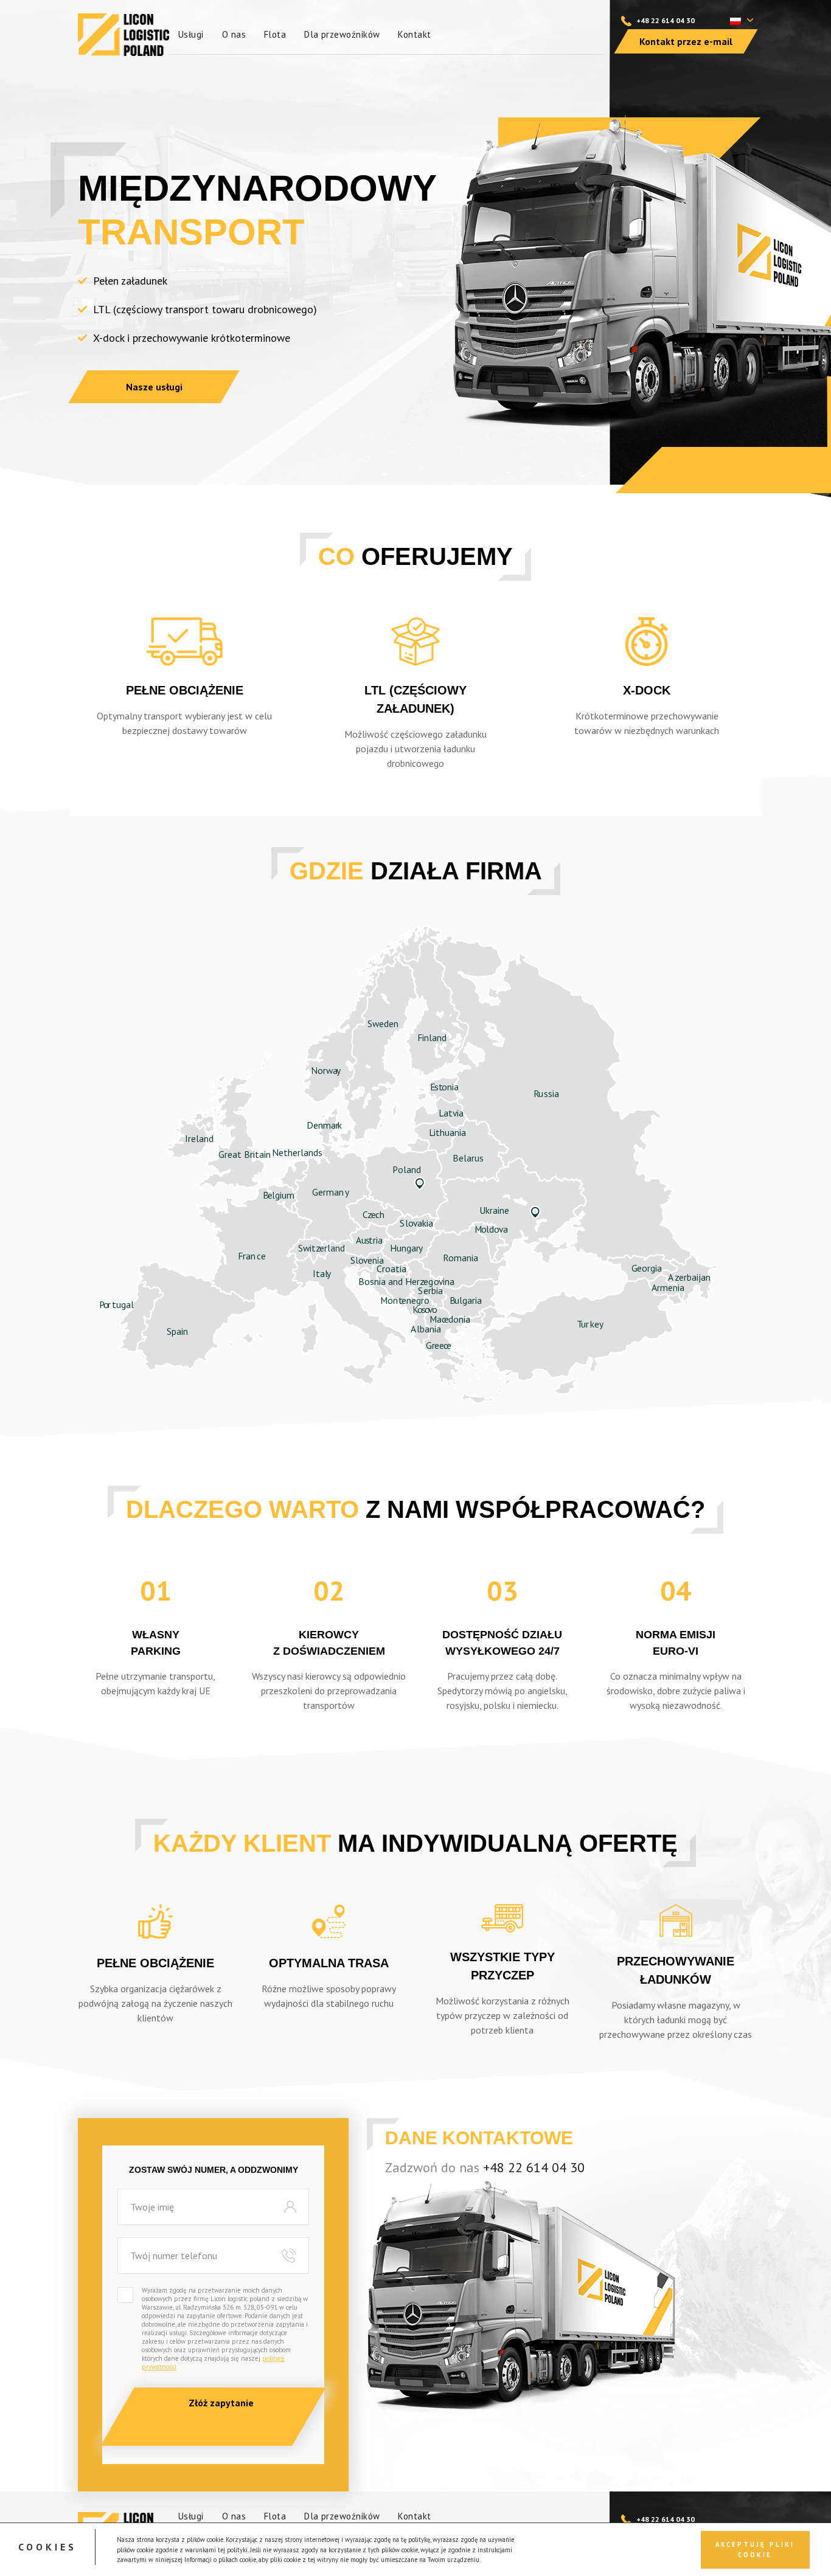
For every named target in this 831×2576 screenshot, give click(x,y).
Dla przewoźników (342, 34)
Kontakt (414, 34)
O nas (234, 34)
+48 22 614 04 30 (666, 20)
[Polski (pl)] (735, 20)
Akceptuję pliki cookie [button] (755, 2549)
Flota (275, 34)
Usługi (191, 34)
